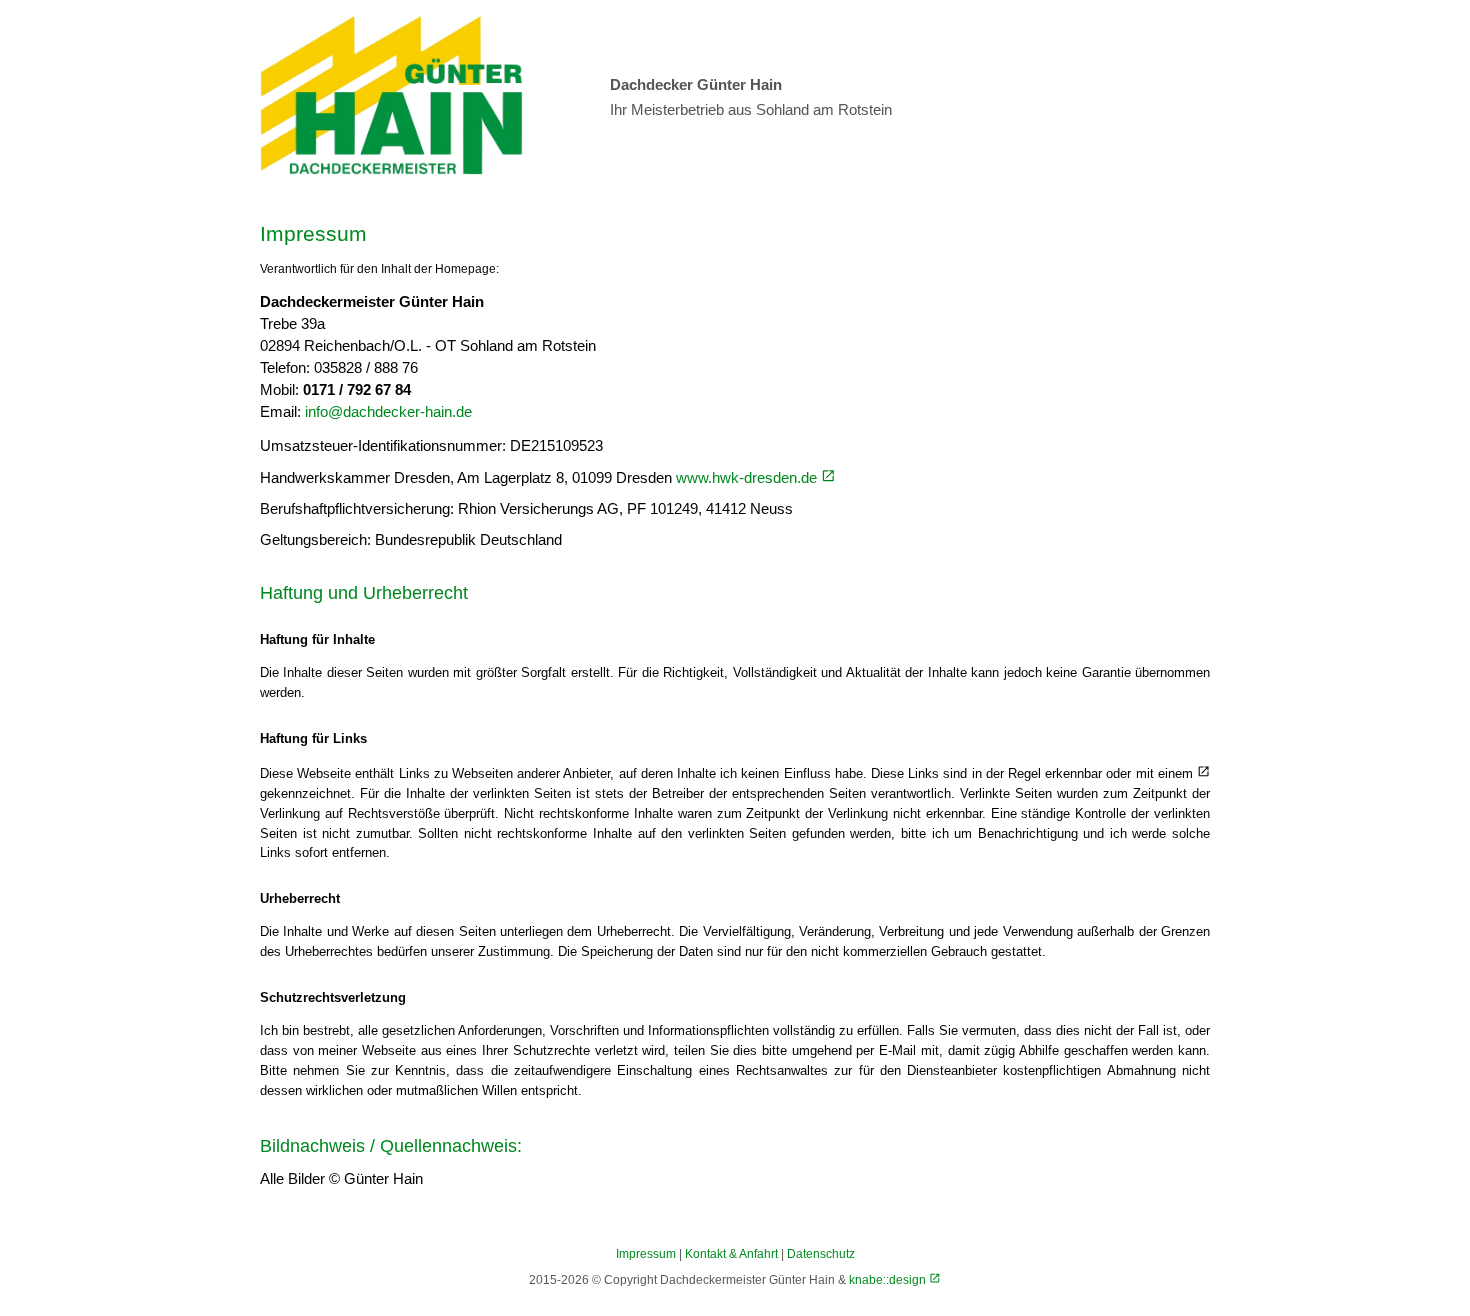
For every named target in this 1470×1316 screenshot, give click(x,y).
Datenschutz (821, 1253)
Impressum (646, 1253)
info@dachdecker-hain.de (388, 412)
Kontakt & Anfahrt (731, 1253)
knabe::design (889, 1279)
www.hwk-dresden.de (748, 478)
